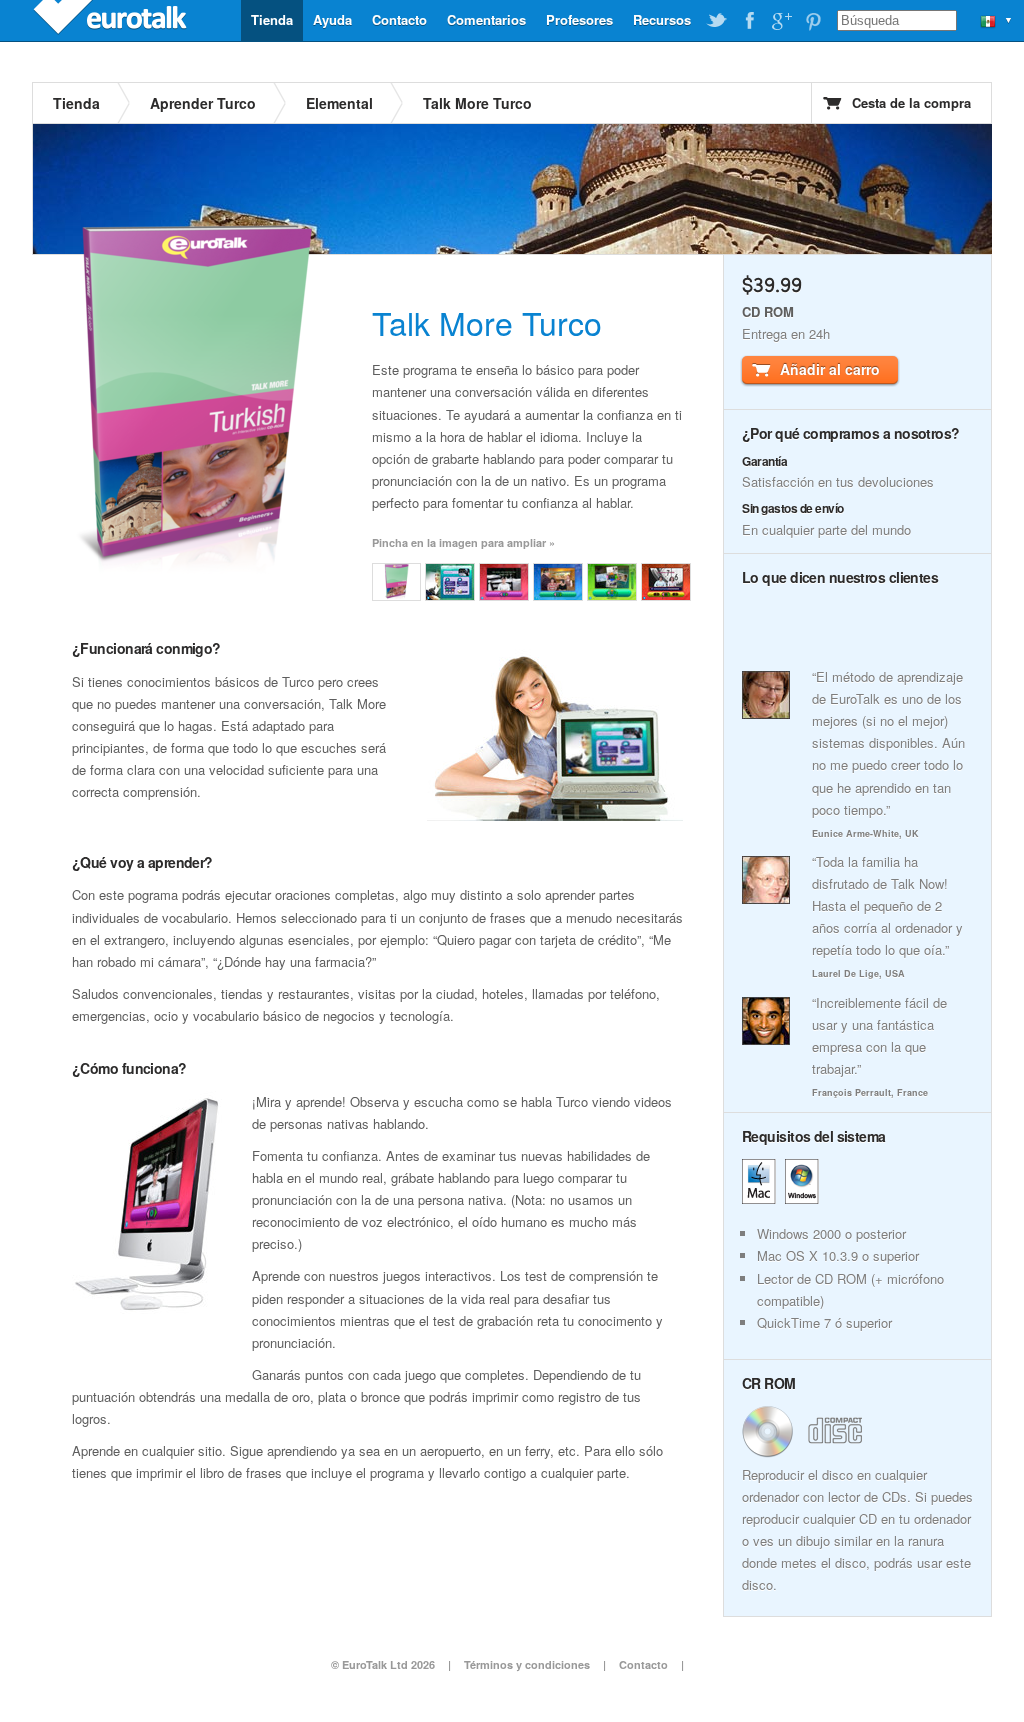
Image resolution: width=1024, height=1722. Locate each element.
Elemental (339, 103)
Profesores (579, 19)
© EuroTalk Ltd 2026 (383, 1664)
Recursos (662, 19)
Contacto (399, 19)
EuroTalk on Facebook (749, 21)
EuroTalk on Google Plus (781, 21)
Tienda (272, 19)
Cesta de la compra (911, 102)
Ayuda (332, 19)
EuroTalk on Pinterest (813, 21)
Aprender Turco (203, 103)
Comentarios (486, 19)
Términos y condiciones (527, 1664)
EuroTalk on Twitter (717, 21)
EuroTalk (112, 20)
